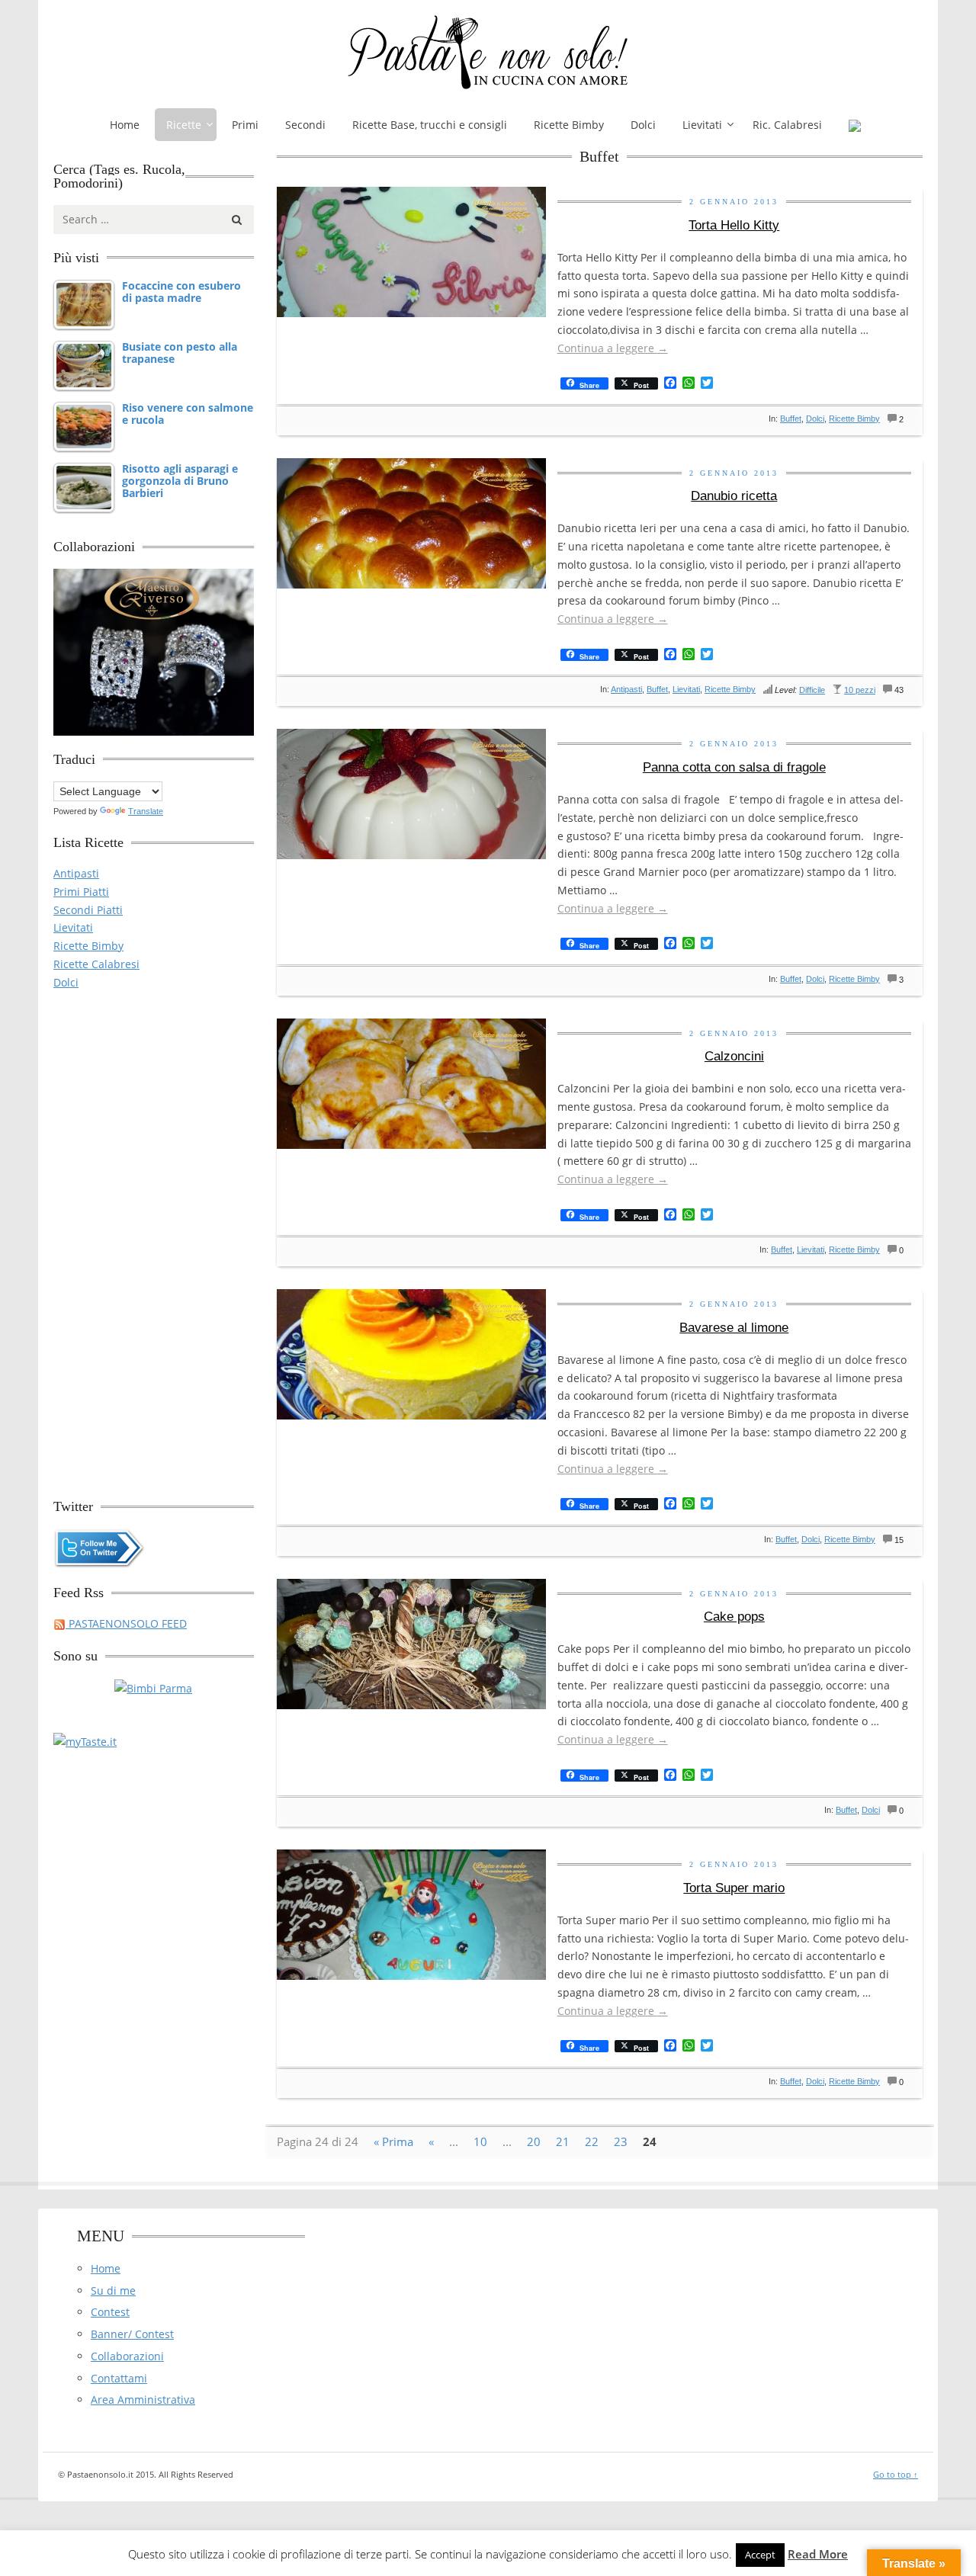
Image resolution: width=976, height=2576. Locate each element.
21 (563, 2141)
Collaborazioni (127, 2356)
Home (125, 125)
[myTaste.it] (85, 1741)
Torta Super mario (734, 1888)
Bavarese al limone (734, 1328)
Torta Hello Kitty (734, 225)
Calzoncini (734, 1056)
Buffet (791, 419)
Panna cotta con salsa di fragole (734, 767)
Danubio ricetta (734, 496)
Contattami (119, 2378)
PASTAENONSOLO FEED (126, 1623)
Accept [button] (760, 2555)
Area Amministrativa (143, 2400)
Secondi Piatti (88, 910)
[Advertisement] (154, 1237)
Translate (146, 811)
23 (621, 2141)
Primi (245, 125)
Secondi (305, 125)
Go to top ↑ (896, 2474)
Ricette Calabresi (96, 964)
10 (480, 2141)
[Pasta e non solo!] (488, 52)
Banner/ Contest (132, 2334)
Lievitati (702, 125)
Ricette (184, 125)
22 (592, 2141)
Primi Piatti (81, 892)
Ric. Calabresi (787, 125)
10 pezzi (860, 690)
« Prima (393, 2141)
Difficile (812, 690)
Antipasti (626, 689)
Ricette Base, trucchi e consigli (430, 125)
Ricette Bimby (569, 125)
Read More (818, 2554)
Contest (110, 2312)
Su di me (113, 2290)
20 (534, 2141)
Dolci (643, 125)
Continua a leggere (613, 348)
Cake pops (734, 1617)
